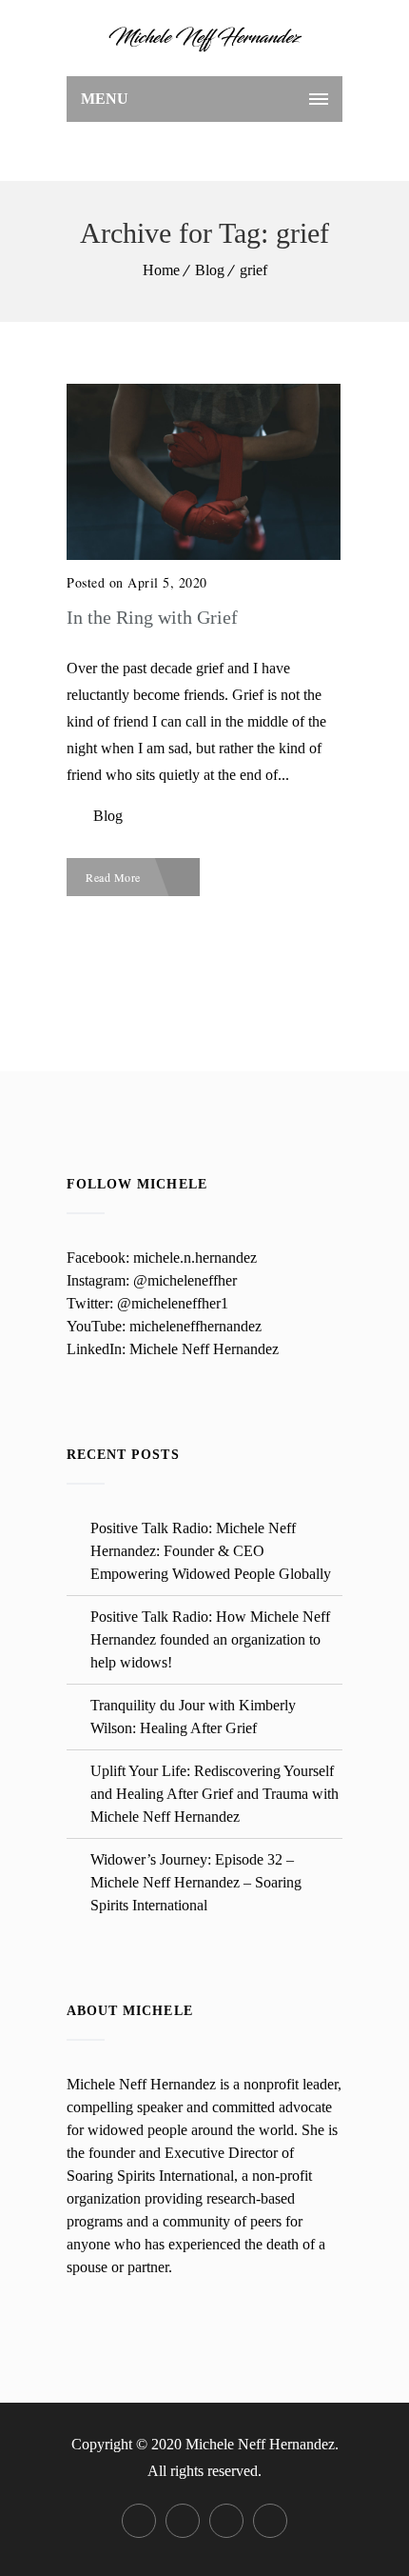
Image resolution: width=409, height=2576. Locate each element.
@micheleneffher (185, 1280)
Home (161, 270)
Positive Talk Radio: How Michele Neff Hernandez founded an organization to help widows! (210, 1639)
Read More (115, 877)
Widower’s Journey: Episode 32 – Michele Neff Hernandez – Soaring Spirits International (196, 1882)
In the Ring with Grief (152, 617)
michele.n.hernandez (195, 1258)
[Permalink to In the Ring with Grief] (204, 555)
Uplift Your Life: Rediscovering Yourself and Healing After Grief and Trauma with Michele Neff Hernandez (214, 1794)
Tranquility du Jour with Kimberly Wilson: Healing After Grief (193, 1717)
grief (253, 270)
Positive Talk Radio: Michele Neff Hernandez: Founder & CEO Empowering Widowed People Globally (211, 1551)
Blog (210, 270)
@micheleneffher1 (173, 1303)
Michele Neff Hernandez (204, 1349)
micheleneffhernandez (195, 1326)
